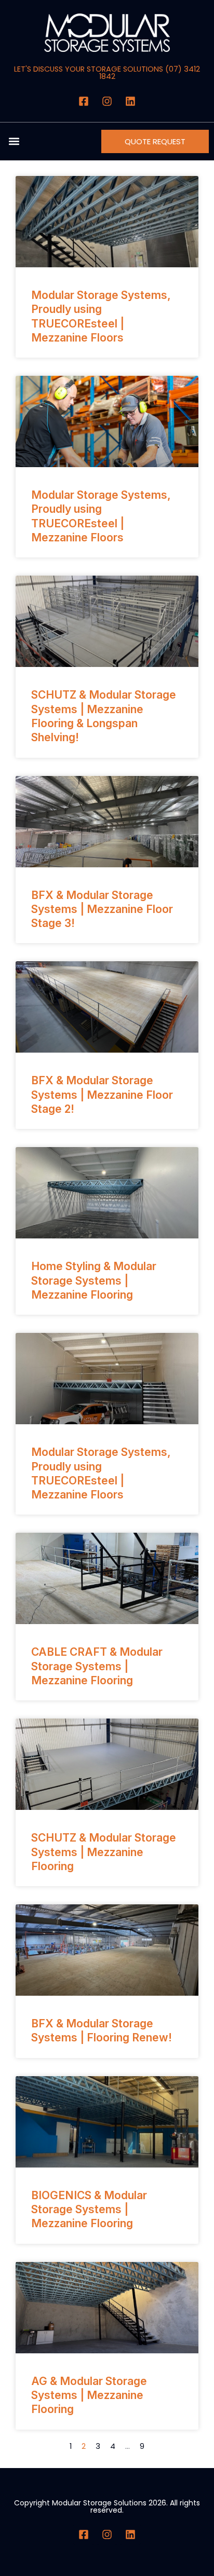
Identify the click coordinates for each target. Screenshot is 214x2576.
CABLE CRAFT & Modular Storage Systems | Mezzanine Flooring (97, 1666)
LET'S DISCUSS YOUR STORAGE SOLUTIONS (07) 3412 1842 (107, 73)
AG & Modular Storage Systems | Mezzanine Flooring (89, 2395)
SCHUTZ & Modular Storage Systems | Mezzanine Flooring (104, 1852)
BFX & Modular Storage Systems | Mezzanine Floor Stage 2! (102, 1095)
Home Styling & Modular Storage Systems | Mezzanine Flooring (94, 1280)
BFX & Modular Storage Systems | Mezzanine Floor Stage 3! (102, 909)
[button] (14, 141)
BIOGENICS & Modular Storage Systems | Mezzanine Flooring (89, 2210)
